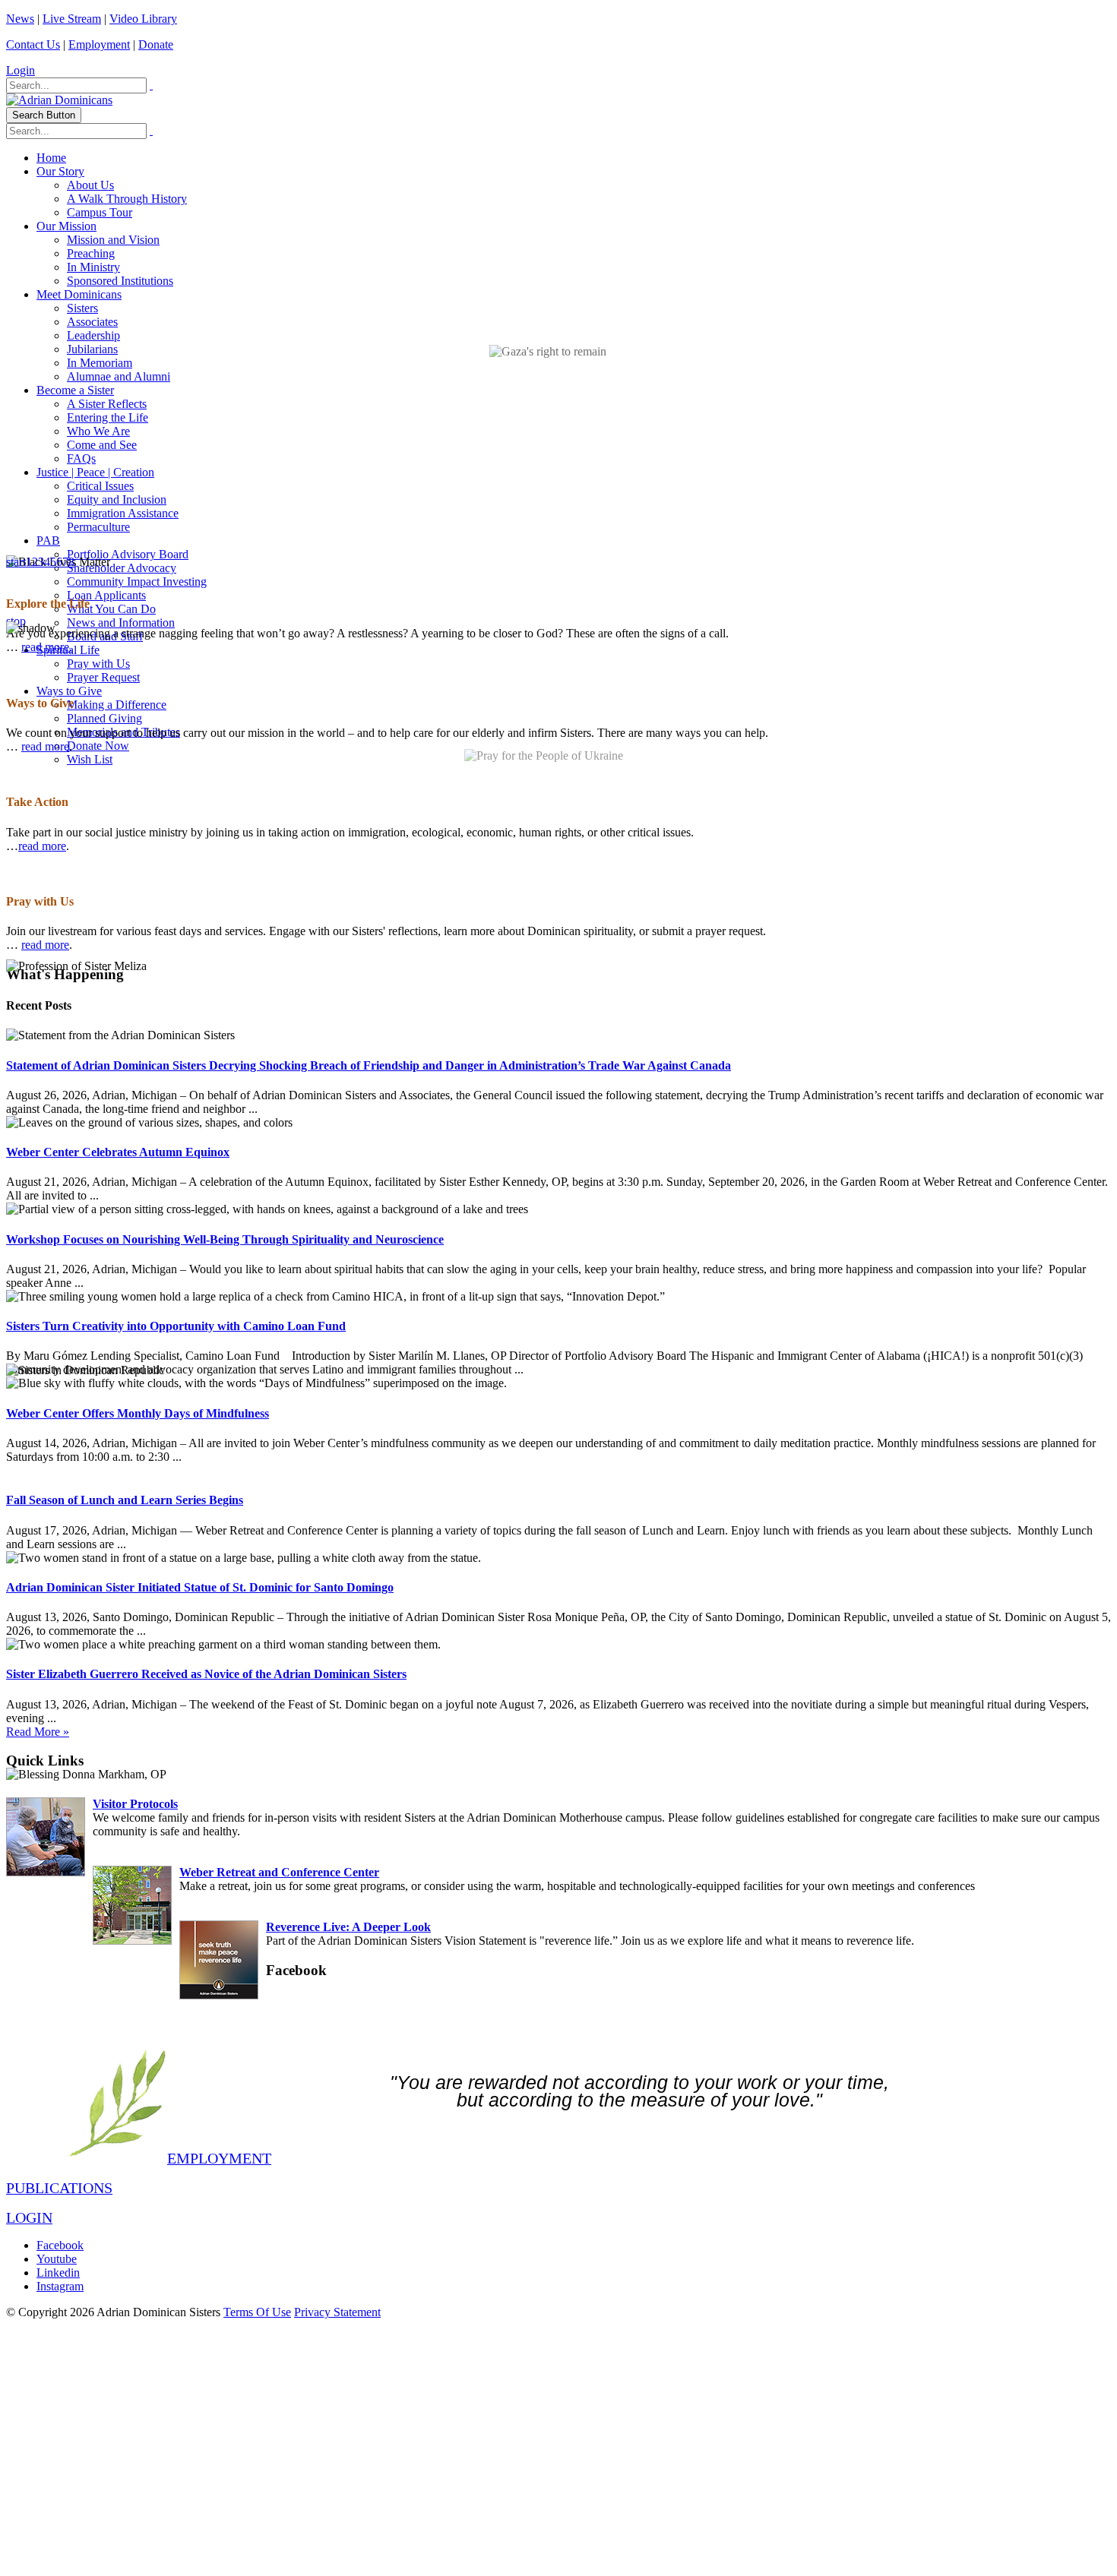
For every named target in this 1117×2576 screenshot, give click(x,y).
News (20, 19)
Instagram (60, 2286)
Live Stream (72, 19)
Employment (99, 44)
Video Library (143, 19)
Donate (156, 44)
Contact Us (33, 44)
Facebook (60, 2245)
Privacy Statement (337, 2312)
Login (21, 70)
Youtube (57, 2259)
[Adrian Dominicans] (59, 100)
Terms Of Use (257, 2312)
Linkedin (58, 2273)
